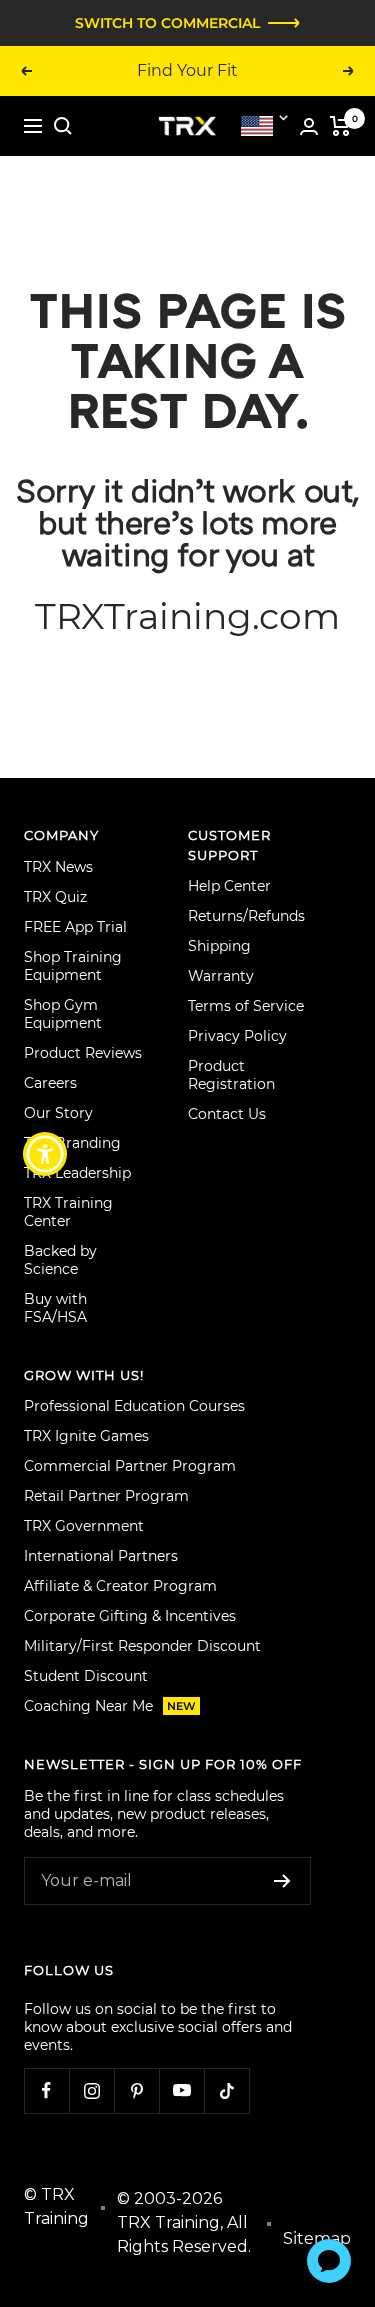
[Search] (63, 126)
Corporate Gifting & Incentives (130, 1616)
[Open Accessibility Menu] (45, 1153)
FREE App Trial (75, 927)
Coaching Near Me (110, 1706)
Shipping (219, 946)
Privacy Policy (237, 1036)
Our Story (58, 1113)
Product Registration (231, 1075)
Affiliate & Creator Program (120, 1586)
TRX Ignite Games (86, 1436)
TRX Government (84, 1526)
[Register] (282, 1881)
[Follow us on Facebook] (46, 2090)
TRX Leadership (77, 1173)
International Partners (101, 1556)
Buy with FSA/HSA (55, 1308)
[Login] (309, 126)
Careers (50, 1083)
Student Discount (86, 1676)
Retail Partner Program (106, 1496)
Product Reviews (83, 1053)
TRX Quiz (55, 897)
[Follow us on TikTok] (226, 2090)
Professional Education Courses (134, 1406)
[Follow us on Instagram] (91, 2090)
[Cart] (340, 126)
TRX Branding (72, 1143)
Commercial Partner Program (130, 1466)
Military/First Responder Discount (142, 1646)
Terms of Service (246, 1006)
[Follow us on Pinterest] (136, 2090)
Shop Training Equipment (73, 966)
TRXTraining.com (187, 616)
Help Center (229, 886)
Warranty (221, 976)
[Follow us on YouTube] (181, 2090)
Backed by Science (60, 1260)
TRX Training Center (68, 1212)
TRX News (58, 867)
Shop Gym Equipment (63, 1014)
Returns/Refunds (246, 916)
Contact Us (227, 1114)
